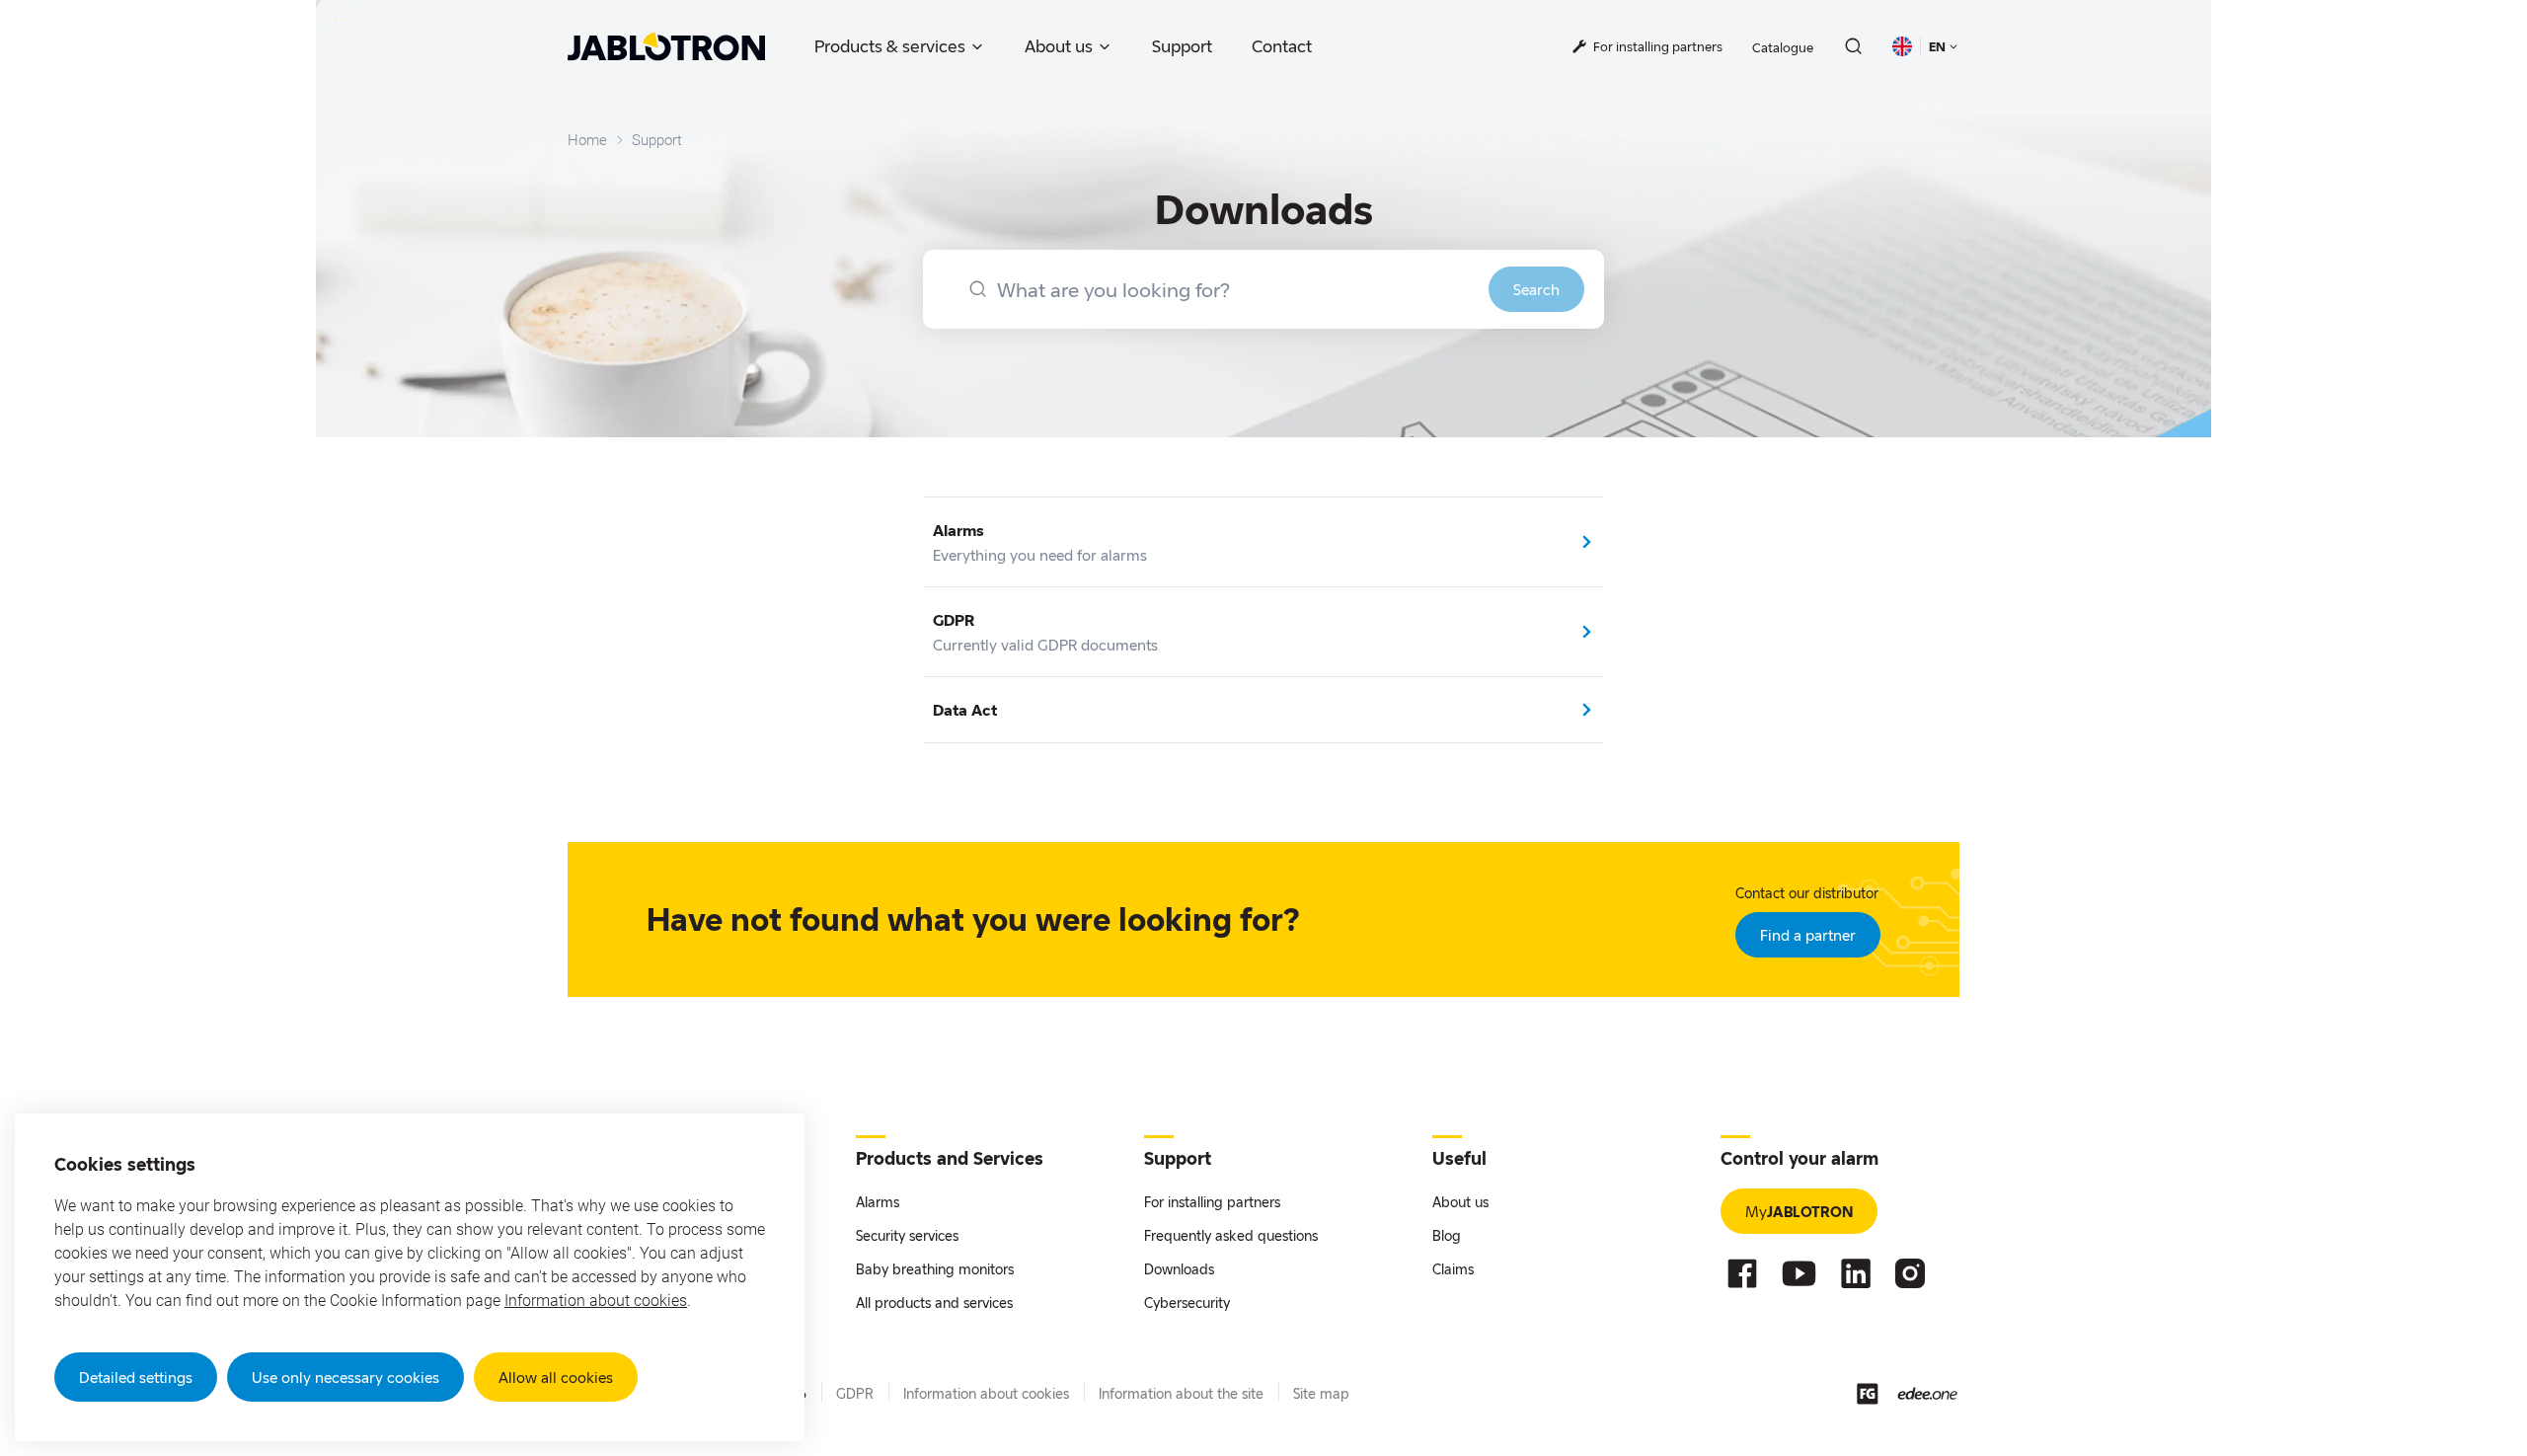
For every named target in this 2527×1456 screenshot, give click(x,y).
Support (1182, 46)
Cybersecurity (1187, 1303)
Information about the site (1181, 1393)
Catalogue (1783, 47)
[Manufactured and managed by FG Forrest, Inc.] (1868, 1394)
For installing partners (1212, 1202)
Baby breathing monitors (935, 1269)
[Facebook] (1742, 1273)
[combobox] (1263, 289)
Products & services (890, 46)
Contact (1282, 46)
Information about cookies (596, 1301)
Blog (1447, 1235)
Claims (1453, 1269)
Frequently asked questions (1231, 1235)
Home (587, 140)
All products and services (934, 1303)
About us (1059, 46)
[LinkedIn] (1856, 1273)
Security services (907, 1235)
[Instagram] (1910, 1273)
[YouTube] (1799, 1273)
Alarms (878, 1202)
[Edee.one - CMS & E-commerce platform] (1927, 1393)
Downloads (1179, 1269)
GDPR (855, 1393)
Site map (1321, 1393)
